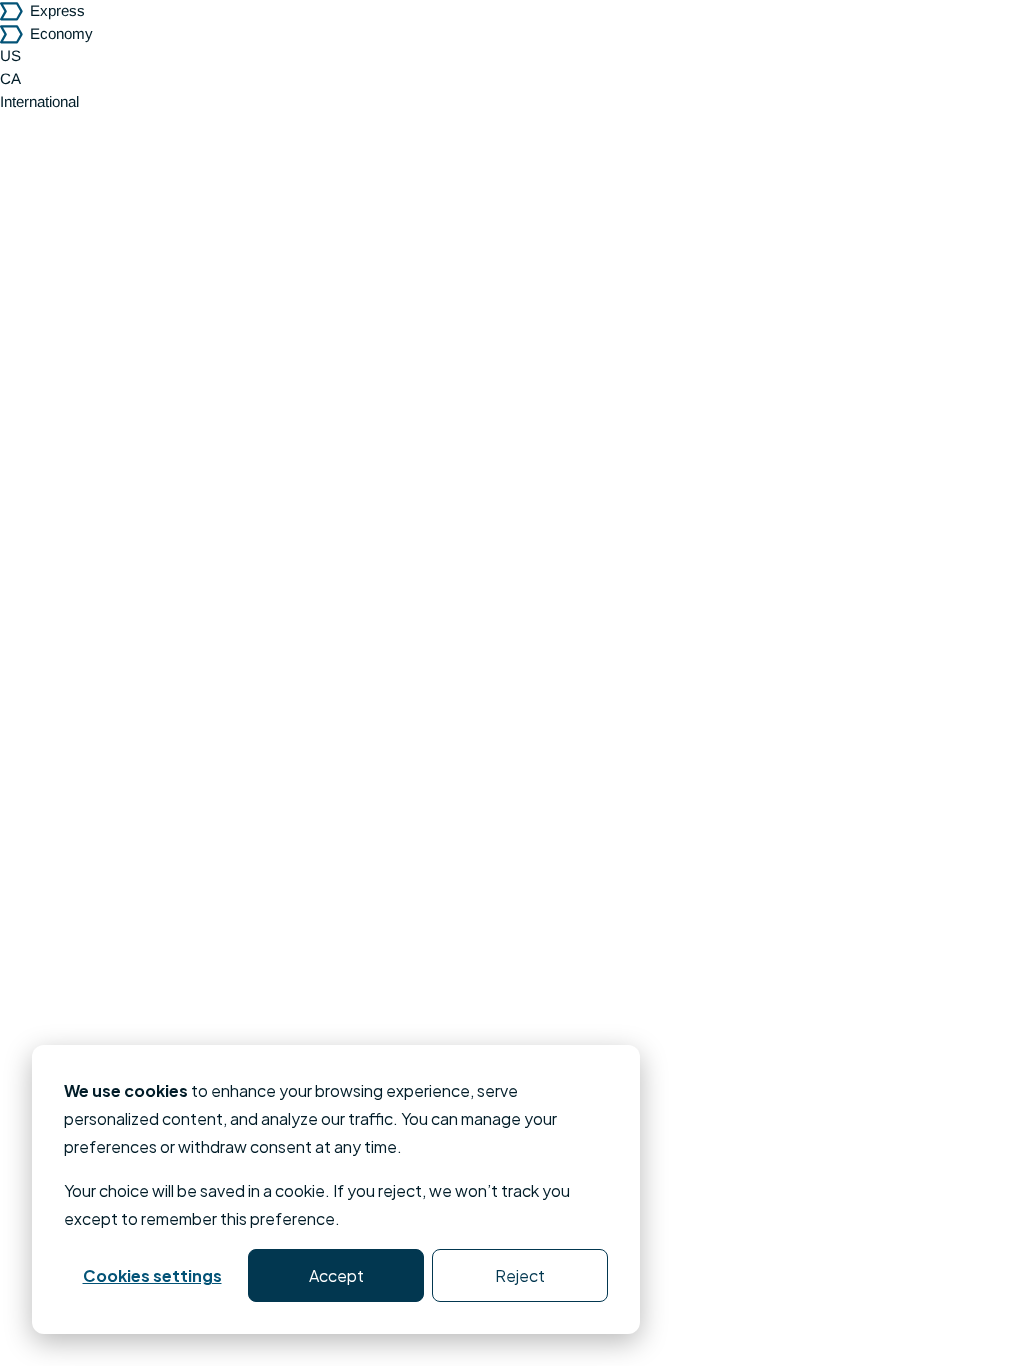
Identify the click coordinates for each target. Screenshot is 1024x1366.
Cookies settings (152, 1275)
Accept (336, 1275)
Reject (520, 1275)
